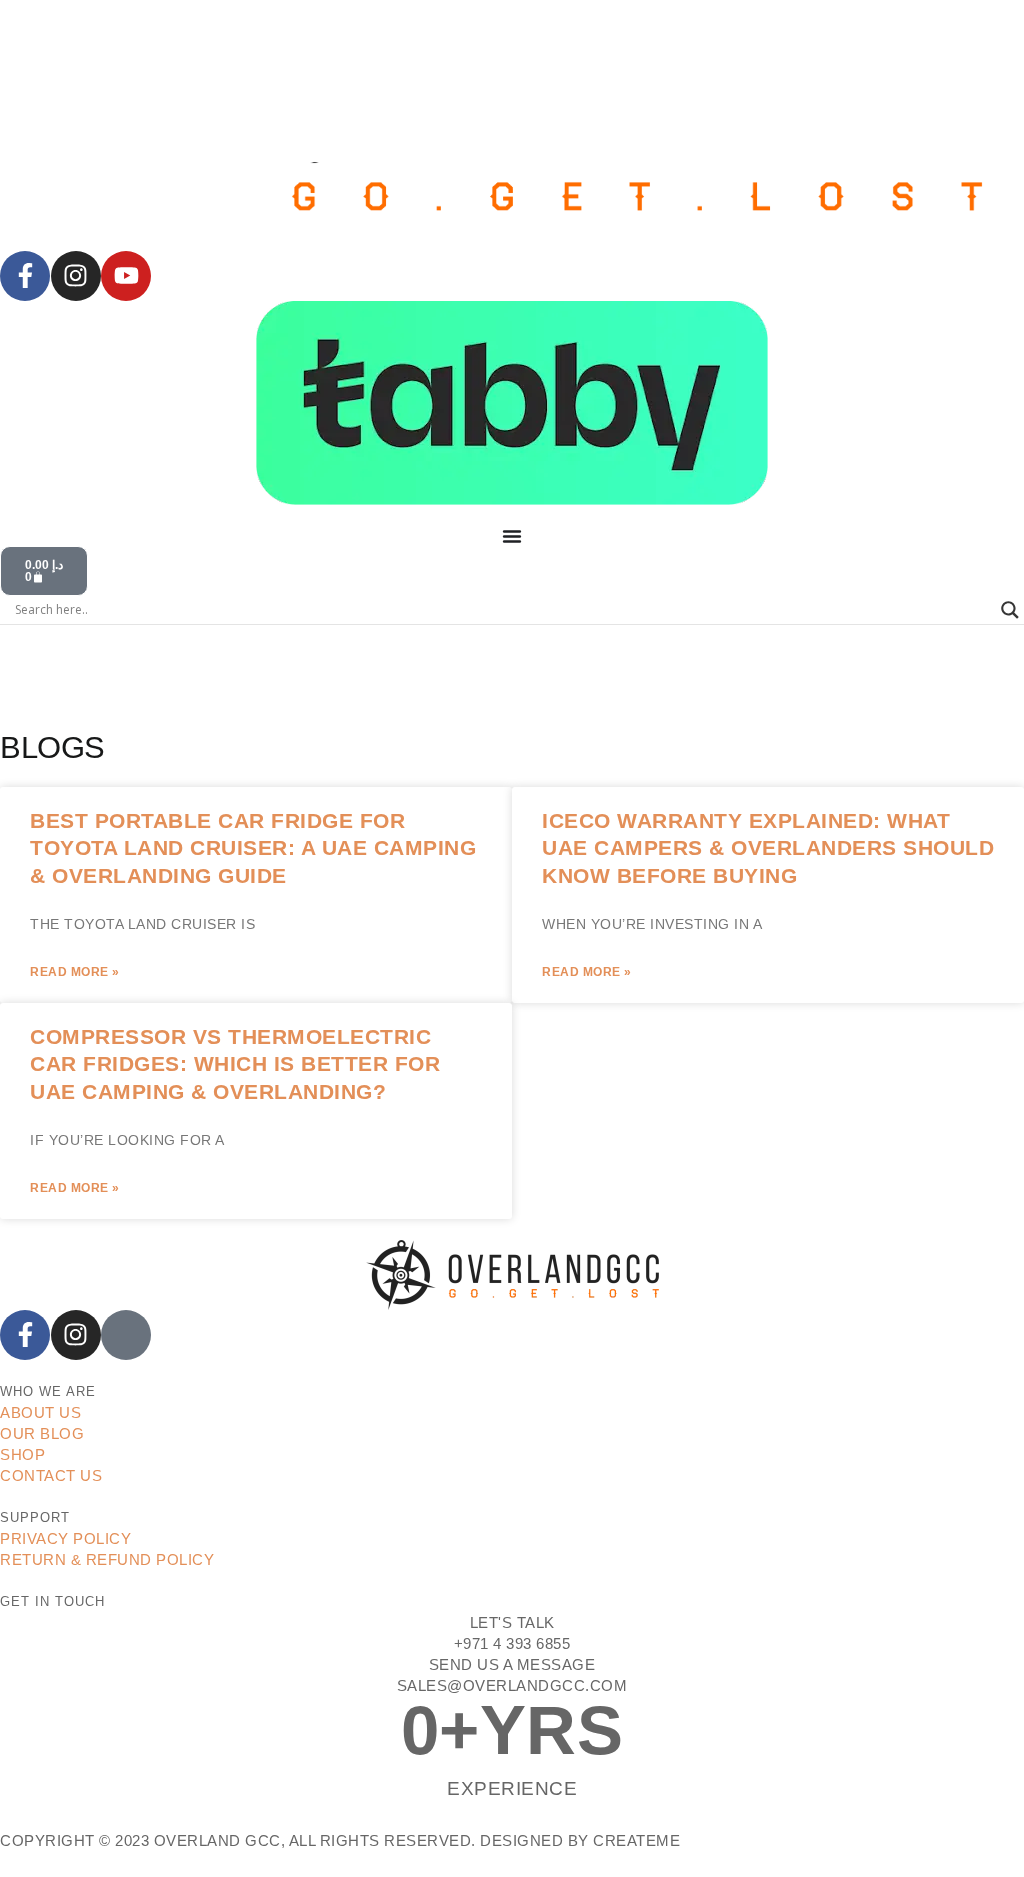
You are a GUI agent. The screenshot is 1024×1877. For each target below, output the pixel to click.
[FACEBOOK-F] (25, 276)
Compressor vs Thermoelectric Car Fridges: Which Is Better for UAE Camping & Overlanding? (235, 1064)
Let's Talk (512, 1622)
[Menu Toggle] (512, 536)
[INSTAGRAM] (76, 276)
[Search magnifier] (1010, 610)
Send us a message (512, 1664)
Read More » (75, 972)
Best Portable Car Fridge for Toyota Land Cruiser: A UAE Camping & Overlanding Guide (253, 848)
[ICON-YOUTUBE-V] (126, 1335)
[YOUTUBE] (126, 276)
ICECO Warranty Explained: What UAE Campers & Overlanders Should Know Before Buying (768, 848)
